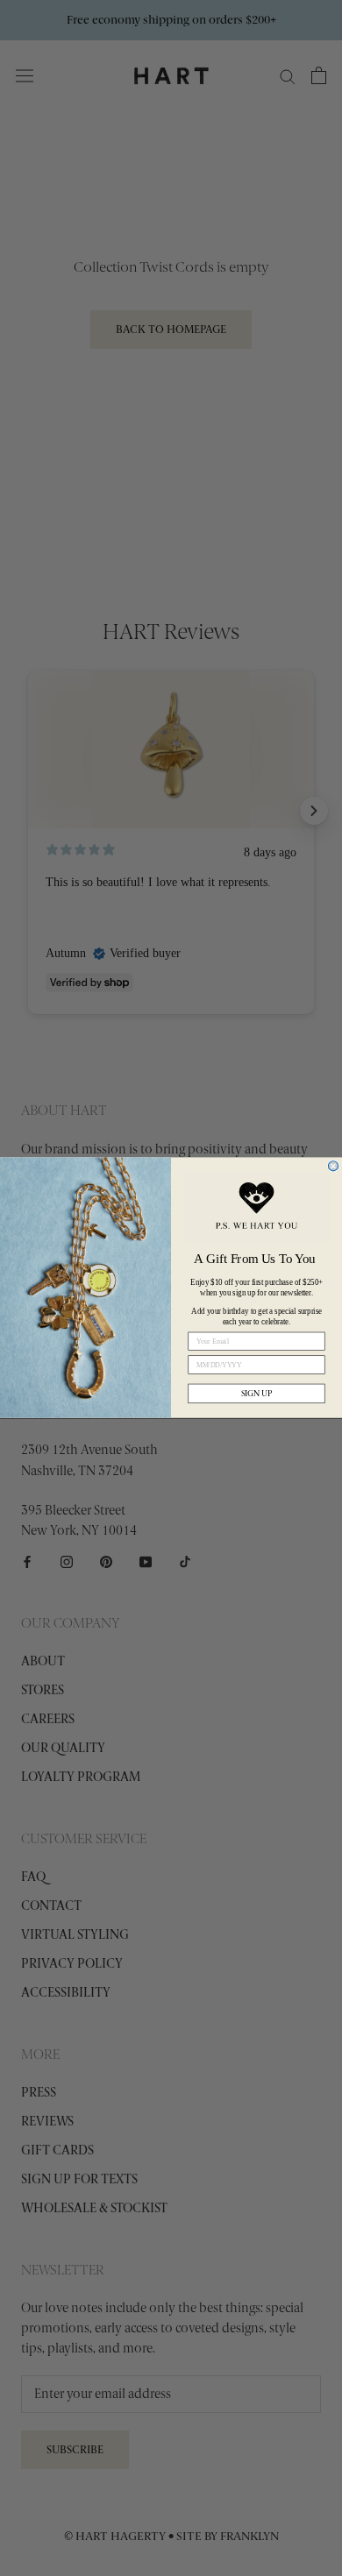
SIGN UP (257, 1394)
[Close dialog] (333, 1166)
